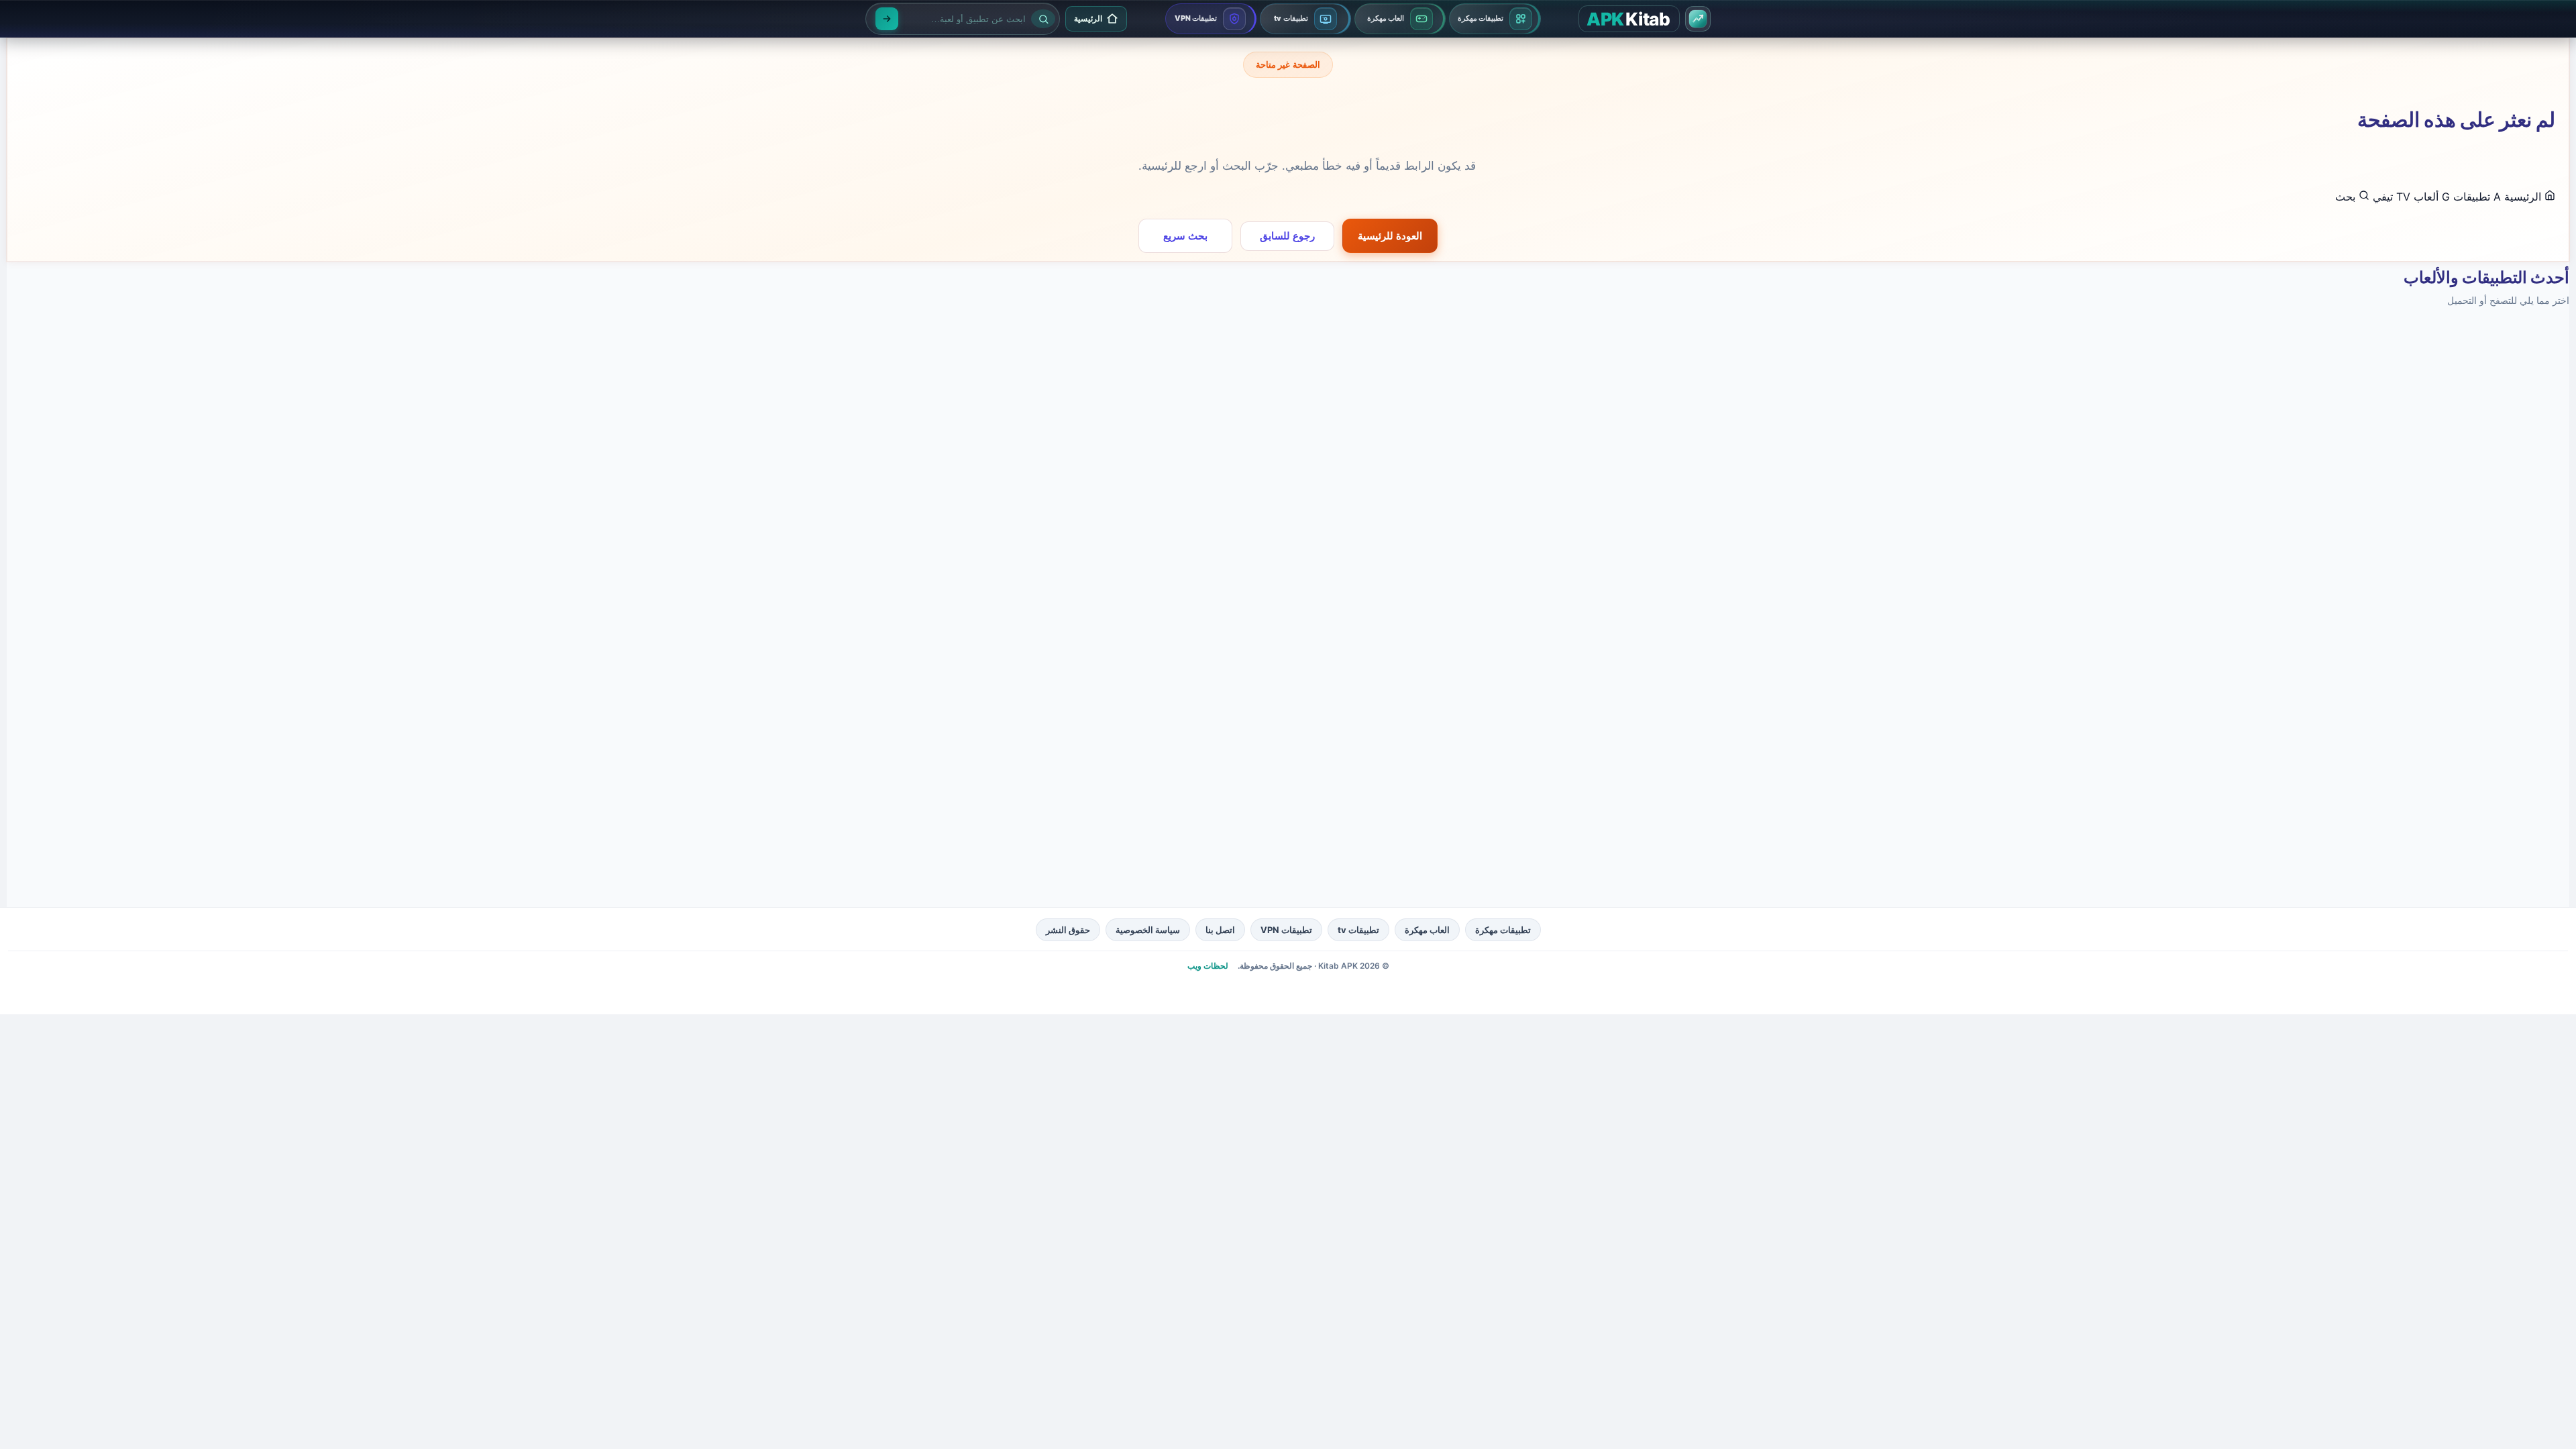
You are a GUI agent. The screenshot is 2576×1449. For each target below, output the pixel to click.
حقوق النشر (1068, 930)
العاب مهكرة (1427, 930)
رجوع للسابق (1287, 236)
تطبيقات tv (1358, 930)
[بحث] (887, 19)
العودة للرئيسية (1390, 236)
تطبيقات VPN (1286, 930)
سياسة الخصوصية (1148, 930)
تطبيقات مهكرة (1503, 930)
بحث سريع (1185, 236)
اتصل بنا (1220, 930)
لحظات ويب (1208, 966)
